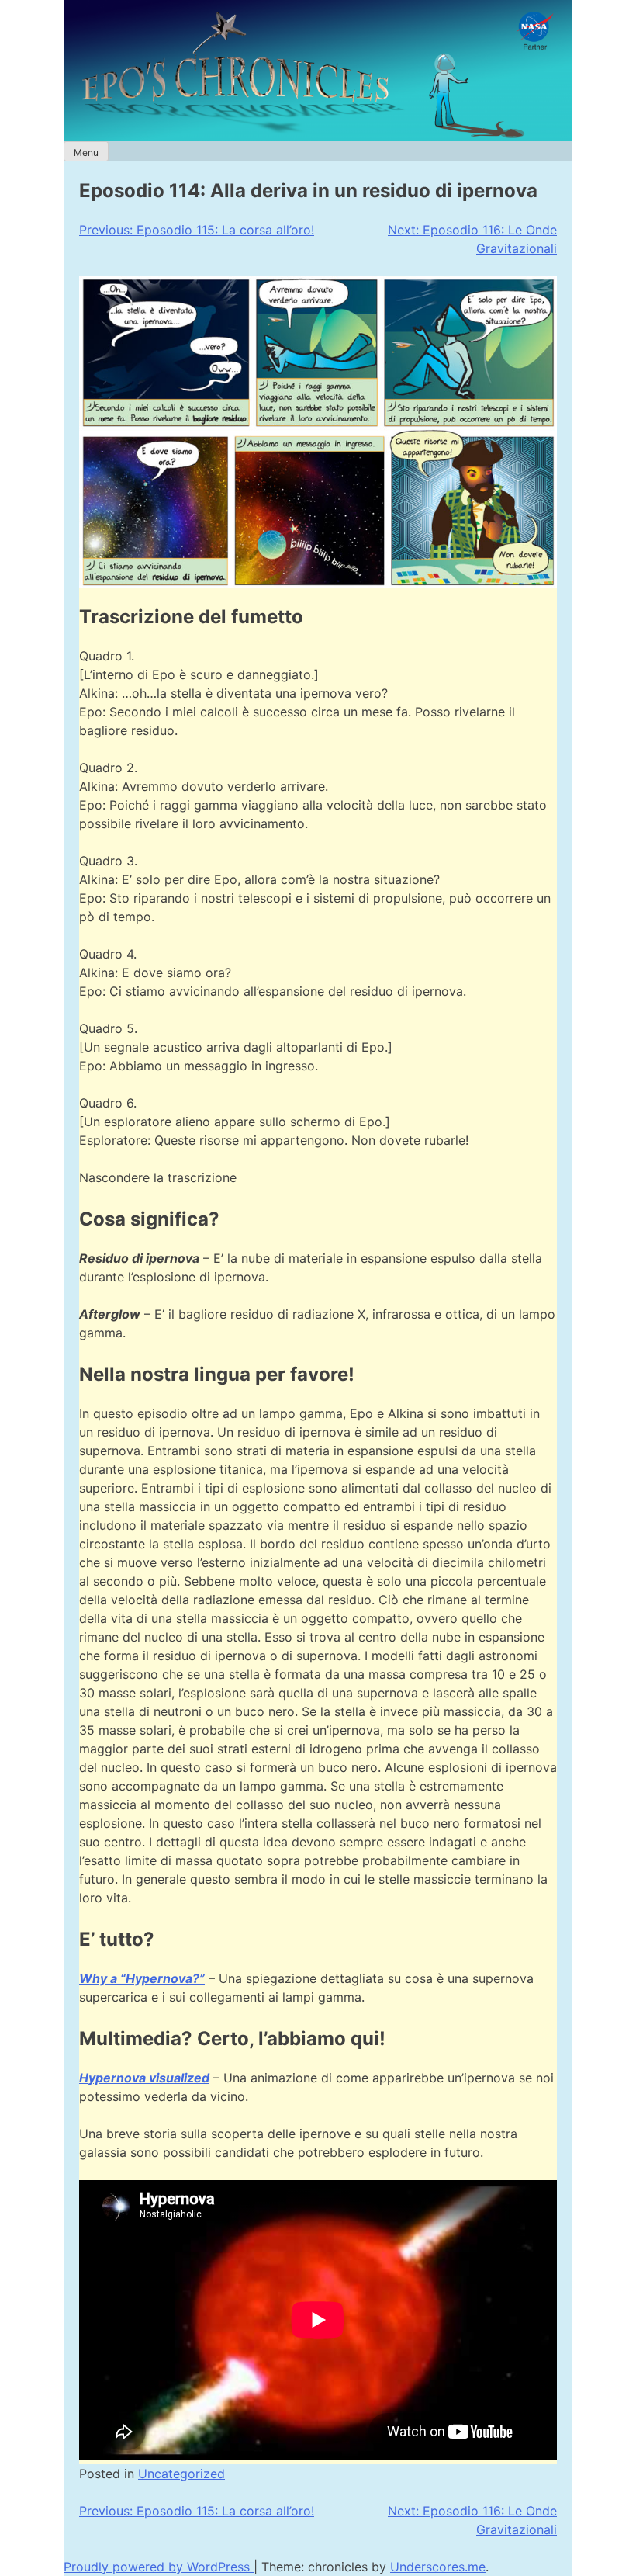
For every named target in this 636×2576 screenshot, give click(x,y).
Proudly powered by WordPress (159, 2567)
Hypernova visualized (144, 2078)
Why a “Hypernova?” (142, 1978)
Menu (86, 153)
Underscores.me (438, 2567)
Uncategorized (181, 2474)
